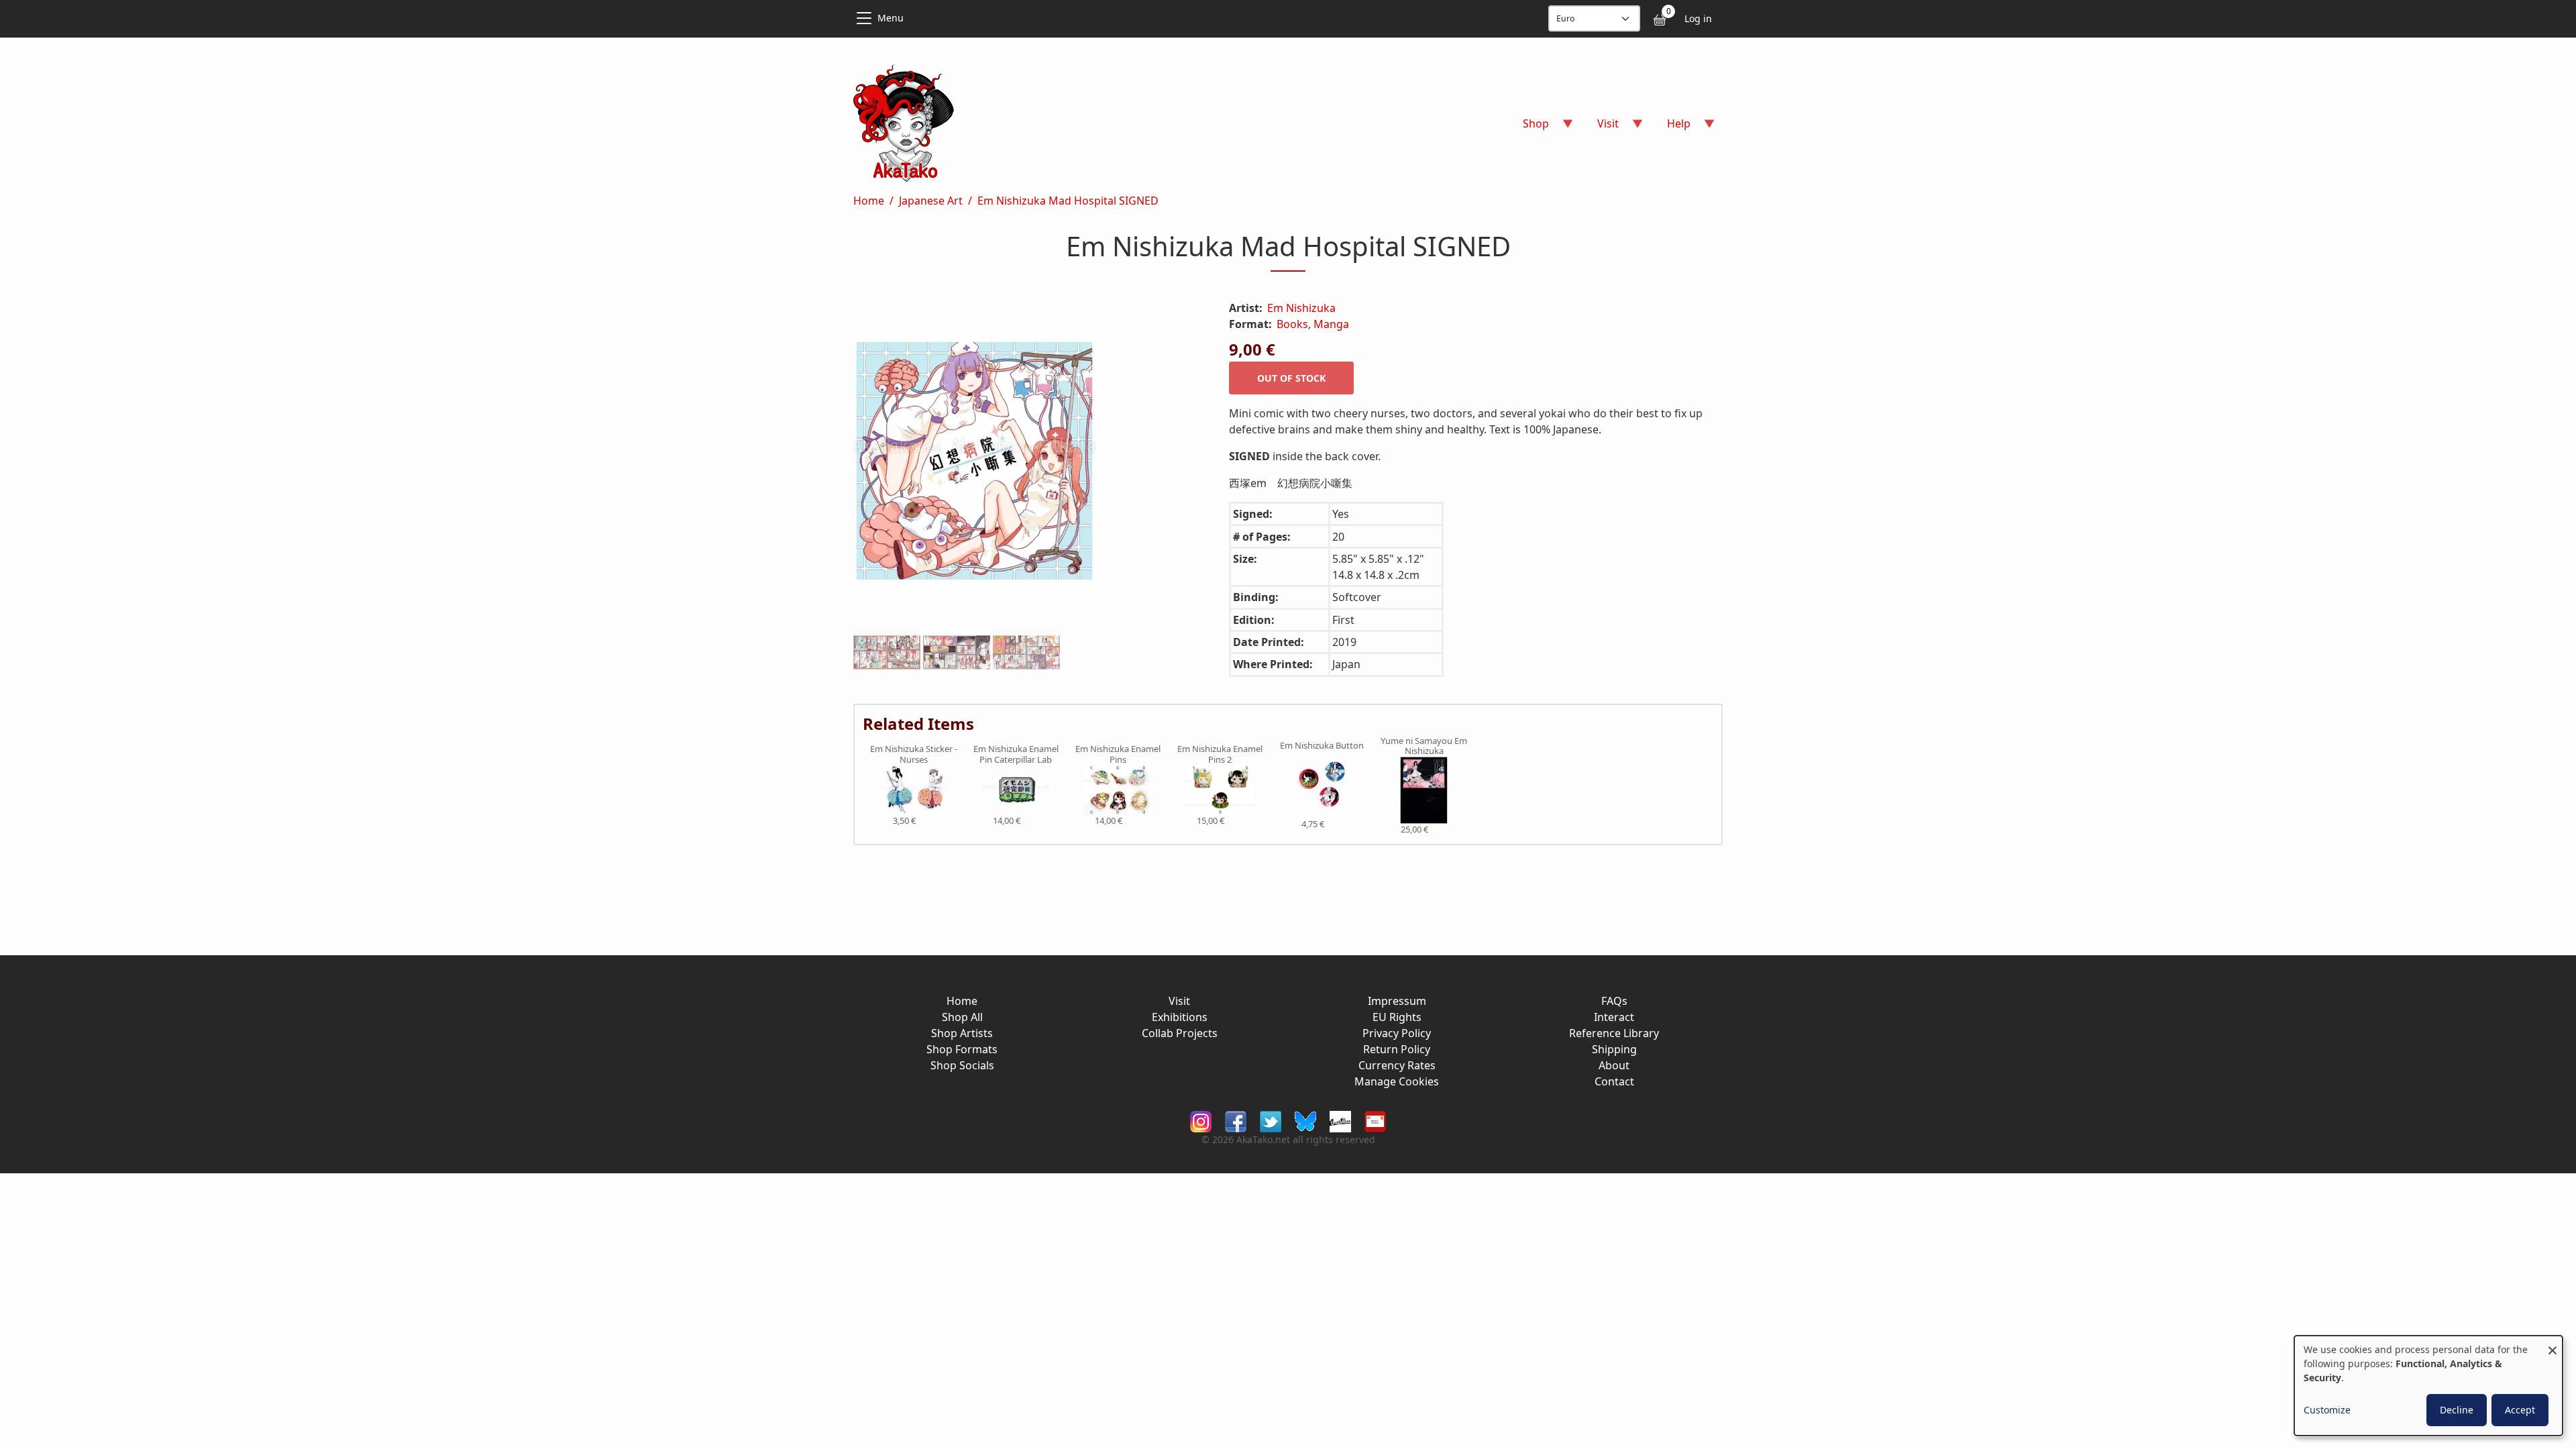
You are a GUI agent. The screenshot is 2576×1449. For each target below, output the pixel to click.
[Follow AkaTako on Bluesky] (1305, 1121)
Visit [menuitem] (1600, 128)
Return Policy (1397, 1049)
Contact (1614, 1081)
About (1614, 1065)
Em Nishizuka (1301, 308)
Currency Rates (1397, 1065)
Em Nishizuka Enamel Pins (1118, 754)
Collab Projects (1180, 1033)
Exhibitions (1180, 1017)
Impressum (1397, 1001)
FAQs (1614, 1001)
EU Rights (1397, 1017)
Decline (2457, 1410)
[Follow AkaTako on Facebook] (1236, 1121)
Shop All (962, 1017)
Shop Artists (962, 1033)
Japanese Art (931, 201)
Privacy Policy (1397, 1033)
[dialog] (2428, 1386)
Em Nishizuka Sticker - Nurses (914, 754)
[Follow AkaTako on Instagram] (1201, 1121)
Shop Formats (962, 1049)
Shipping (1614, 1049)
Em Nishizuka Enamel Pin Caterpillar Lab (1016, 754)
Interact (1614, 1017)
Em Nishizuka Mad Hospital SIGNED (1068, 201)
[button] (1025, 464)
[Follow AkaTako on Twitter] (1271, 1121)
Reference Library (1614, 1033)
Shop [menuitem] (1528, 128)
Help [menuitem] (1671, 128)
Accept (2520, 1410)
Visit (1179, 1001)
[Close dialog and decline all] (2553, 1344)
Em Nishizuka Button (1322, 746)
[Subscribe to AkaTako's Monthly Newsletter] (1375, 1121)
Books (1292, 324)
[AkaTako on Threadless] (1340, 1121)
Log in (1698, 18)
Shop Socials (962, 1065)
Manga (1331, 324)
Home (869, 201)
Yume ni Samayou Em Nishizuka (1424, 746)
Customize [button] (2327, 1410)
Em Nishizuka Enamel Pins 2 (1220, 754)
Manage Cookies (1397, 1081)
